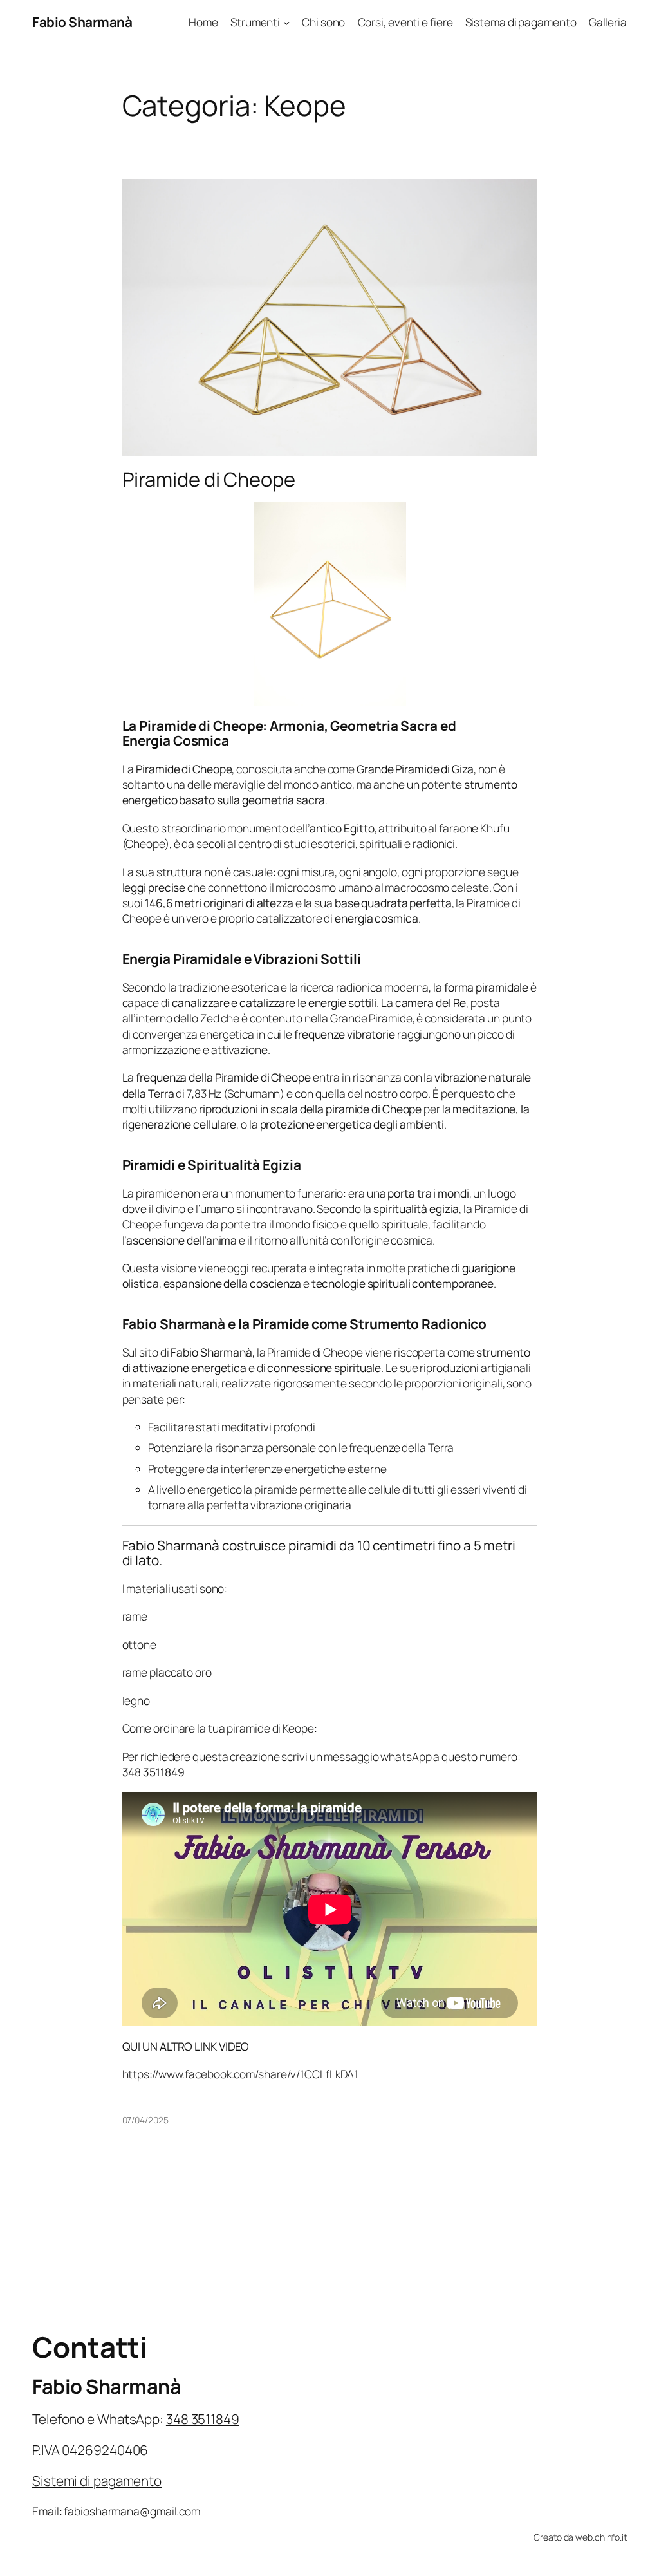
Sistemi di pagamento (97, 2481)
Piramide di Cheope (209, 479)
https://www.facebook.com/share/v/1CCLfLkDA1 (241, 2074)
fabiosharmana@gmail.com (132, 2511)
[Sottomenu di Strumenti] (286, 22)
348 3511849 (153, 1772)
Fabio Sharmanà (82, 22)
